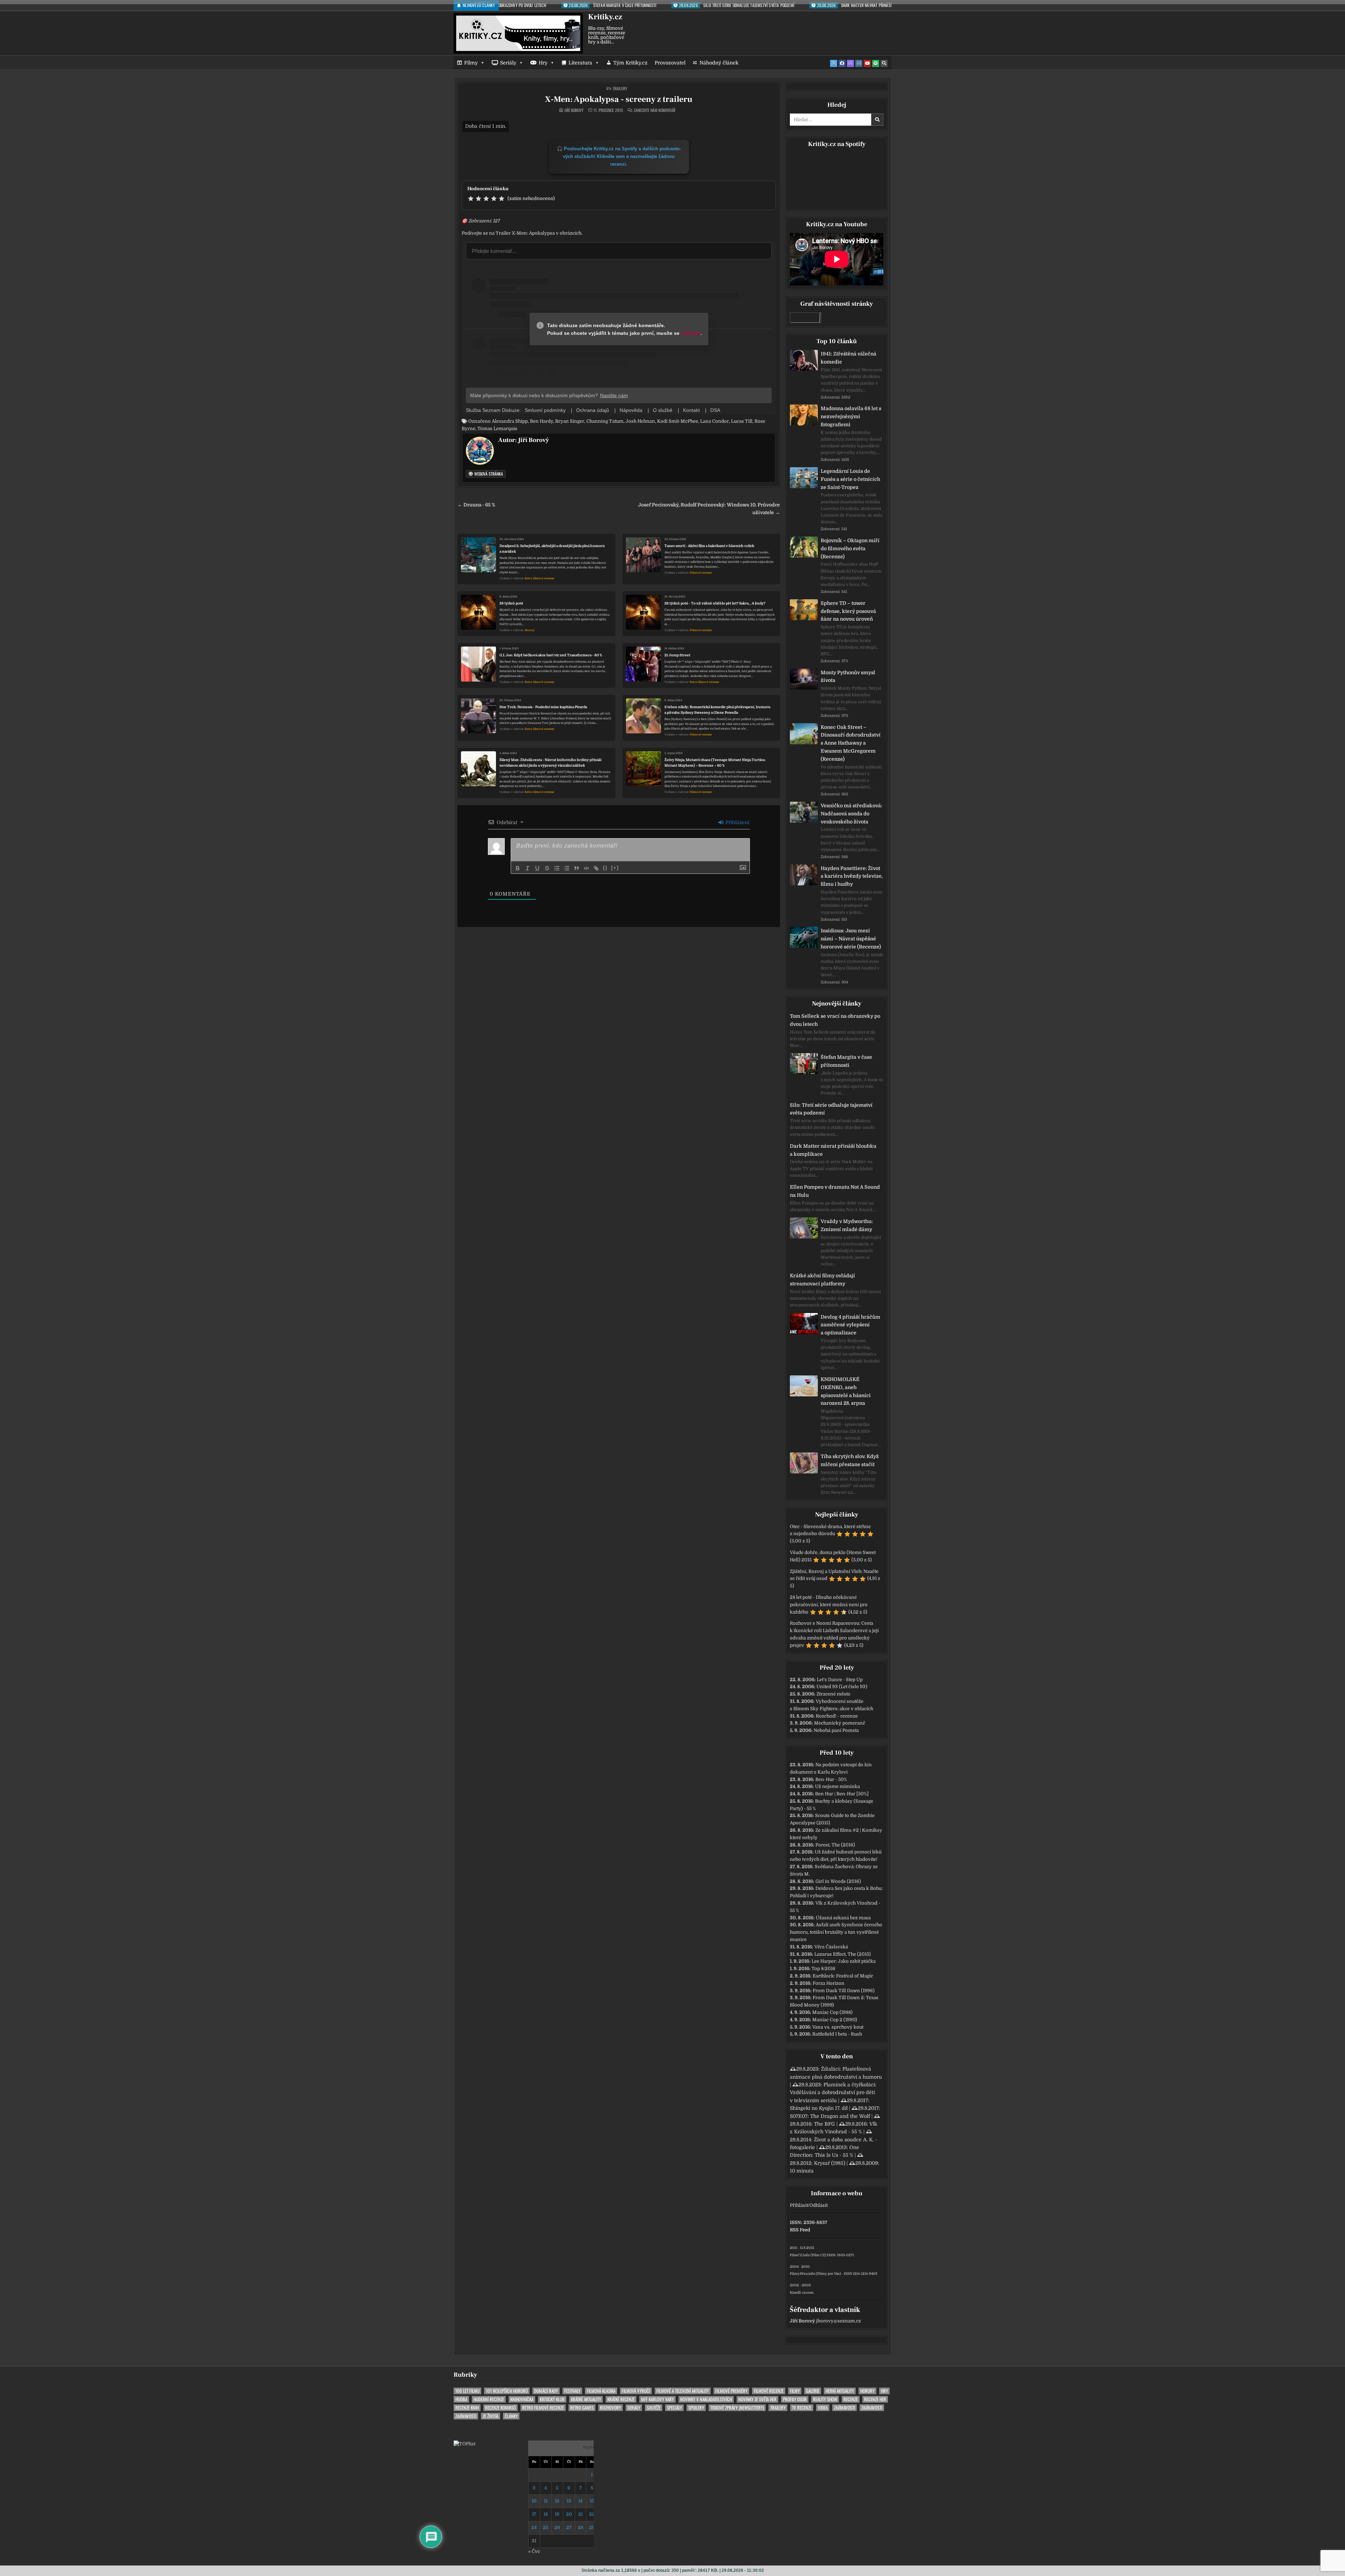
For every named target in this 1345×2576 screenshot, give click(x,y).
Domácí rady (546, 2391)
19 (557, 2514)
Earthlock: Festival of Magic (843, 1976)
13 (569, 2501)
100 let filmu (467, 2391)
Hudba (461, 2399)
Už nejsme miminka (837, 1786)
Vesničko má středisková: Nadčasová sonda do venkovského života (851, 814)
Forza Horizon (829, 1983)
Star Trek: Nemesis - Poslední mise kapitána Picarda (543, 707)
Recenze (851, 2399)
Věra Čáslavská (831, 1947)
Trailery (620, 88)
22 (592, 2514)
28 (581, 2527)
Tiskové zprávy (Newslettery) (737, 2408)
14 (580, 2501)
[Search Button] (884, 63)
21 (581, 2514)
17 (534, 2514)
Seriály (508, 63)
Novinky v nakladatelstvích (706, 2399)
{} (605, 868)
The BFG (825, 2124)
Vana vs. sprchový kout (838, 2027)
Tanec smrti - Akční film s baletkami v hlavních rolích (709, 546)
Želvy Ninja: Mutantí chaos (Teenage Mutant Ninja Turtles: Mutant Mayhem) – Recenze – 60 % (715, 763)
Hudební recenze (489, 2399)
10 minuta (802, 2171)
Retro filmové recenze (539, 578)
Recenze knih (467, 2408)
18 (546, 2514)
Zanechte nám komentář (654, 110)
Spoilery (696, 2408)
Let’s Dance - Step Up (840, 1680)
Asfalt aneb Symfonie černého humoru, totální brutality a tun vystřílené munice (836, 1932)
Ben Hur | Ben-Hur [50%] (842, 1794)
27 (569, 2527)
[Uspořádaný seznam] (557, 868)
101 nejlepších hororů (507, 2391)
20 (569, 2514)
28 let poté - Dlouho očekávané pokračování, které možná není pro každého (829, 1605)
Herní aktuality (840, 2391)
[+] (615, 868)
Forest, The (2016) (835, 1845)
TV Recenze (802, 2408)
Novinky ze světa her (757, 2399)
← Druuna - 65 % (476, 505)
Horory (530, 630)
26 (557, 2527)
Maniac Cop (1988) (832, 2012)
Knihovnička (522, 2399)
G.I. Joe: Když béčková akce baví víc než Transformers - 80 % (551, 655)
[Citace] (577, 868)
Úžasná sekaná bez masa (843, 1918)
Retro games (582, 2408)
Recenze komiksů (501, 2408)
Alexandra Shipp (510, 421)
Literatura (580, 63)
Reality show (825, 2399)
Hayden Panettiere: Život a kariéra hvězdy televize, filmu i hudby (852, 876)
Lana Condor (715, 421)
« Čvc (534, 2551)
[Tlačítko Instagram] (859, 63)
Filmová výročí (636, 2391)
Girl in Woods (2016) (838, 1881)
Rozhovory (611, 2408)
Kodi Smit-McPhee (678, 421)
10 (534, 2501)
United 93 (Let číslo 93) (842, 1687)
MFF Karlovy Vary (657, 2399)
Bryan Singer (570, 421)
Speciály (674, 2408)
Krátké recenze (621, 2399)
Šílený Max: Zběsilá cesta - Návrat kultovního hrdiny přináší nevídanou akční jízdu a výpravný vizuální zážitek (550, 763)
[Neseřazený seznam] (567, 868)
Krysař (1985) (830, 2163)
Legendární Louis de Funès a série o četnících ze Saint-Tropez (850, 479)
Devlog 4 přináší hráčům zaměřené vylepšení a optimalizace (850, 1325)
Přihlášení (737, 822)
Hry (543, 63)
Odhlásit (819, 2205)
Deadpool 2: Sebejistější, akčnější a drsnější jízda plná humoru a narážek (552, 549)
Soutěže (654, 2408)
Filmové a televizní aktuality (683, 2391)
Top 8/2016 (823, 1969)
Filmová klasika (601, 2391)
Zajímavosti (844, 2408)
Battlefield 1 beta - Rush (837, 2034)
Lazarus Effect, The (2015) (843, 1954)
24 (534, 2527)
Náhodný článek (719, 63)
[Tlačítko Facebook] (842, 63)
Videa (823, 2408)
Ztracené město (833, 1694)
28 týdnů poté (511, 603)
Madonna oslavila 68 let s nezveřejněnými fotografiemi (851, 416)
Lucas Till (742, 421)
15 (592, 2501)
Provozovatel (670, 63)
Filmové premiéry (731, 2391)
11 (546, 2501)
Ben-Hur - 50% (831, 1779)
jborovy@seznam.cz (839, 2321)
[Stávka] (547, 868)
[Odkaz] (596, 868)
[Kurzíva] (527, 868)
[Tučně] (518, 868)
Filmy (471, 63)
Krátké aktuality (586, 2399)
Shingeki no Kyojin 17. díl (819, 2108)
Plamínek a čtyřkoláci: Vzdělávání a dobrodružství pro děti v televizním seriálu (833, 2092)
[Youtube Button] (867, 63)
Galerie (813, 2391)
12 (557, 2501)
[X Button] (834, 63)
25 (546, 2527)
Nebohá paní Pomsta (836, 1730)
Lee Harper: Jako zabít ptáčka (844, 1961)
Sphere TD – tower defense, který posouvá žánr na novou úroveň (848, 611)
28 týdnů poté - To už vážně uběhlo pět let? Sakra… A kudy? (715, 603)
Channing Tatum (605, 421)
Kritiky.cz (605, 17)
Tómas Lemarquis (497, 429)
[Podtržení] (537, 868)
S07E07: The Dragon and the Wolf (830, 2116)
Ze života (491, 2416)
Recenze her (875, 2399)
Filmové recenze (701, 573)
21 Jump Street (677, 655)
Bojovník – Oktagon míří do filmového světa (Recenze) (850, 548)
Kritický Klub (552, 2399)
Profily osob (795, 2399)
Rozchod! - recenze (837, 1716)
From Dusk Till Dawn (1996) (844, 1991)
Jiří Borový (574, 110)
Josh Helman (640, 421)
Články (511, 2416)
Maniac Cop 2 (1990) (835, 2020)
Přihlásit (799, 2205)
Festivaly (572, 2391)
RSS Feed (800, 2230)
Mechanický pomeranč (840, 1723)
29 (592, 2527)
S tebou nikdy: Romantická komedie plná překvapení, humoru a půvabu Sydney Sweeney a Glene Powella (718, 710)
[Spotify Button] (876, 63)
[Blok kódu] (586, 868)
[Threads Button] (850, 63)
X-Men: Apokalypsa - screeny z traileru (619, 99)
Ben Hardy (542, 421)
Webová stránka (488, 474)
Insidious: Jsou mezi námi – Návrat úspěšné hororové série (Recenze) (851, 939)
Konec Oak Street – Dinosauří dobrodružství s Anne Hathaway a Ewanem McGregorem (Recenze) (851, 743)
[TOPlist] (464, 2444)
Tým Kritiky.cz (630, 63)
